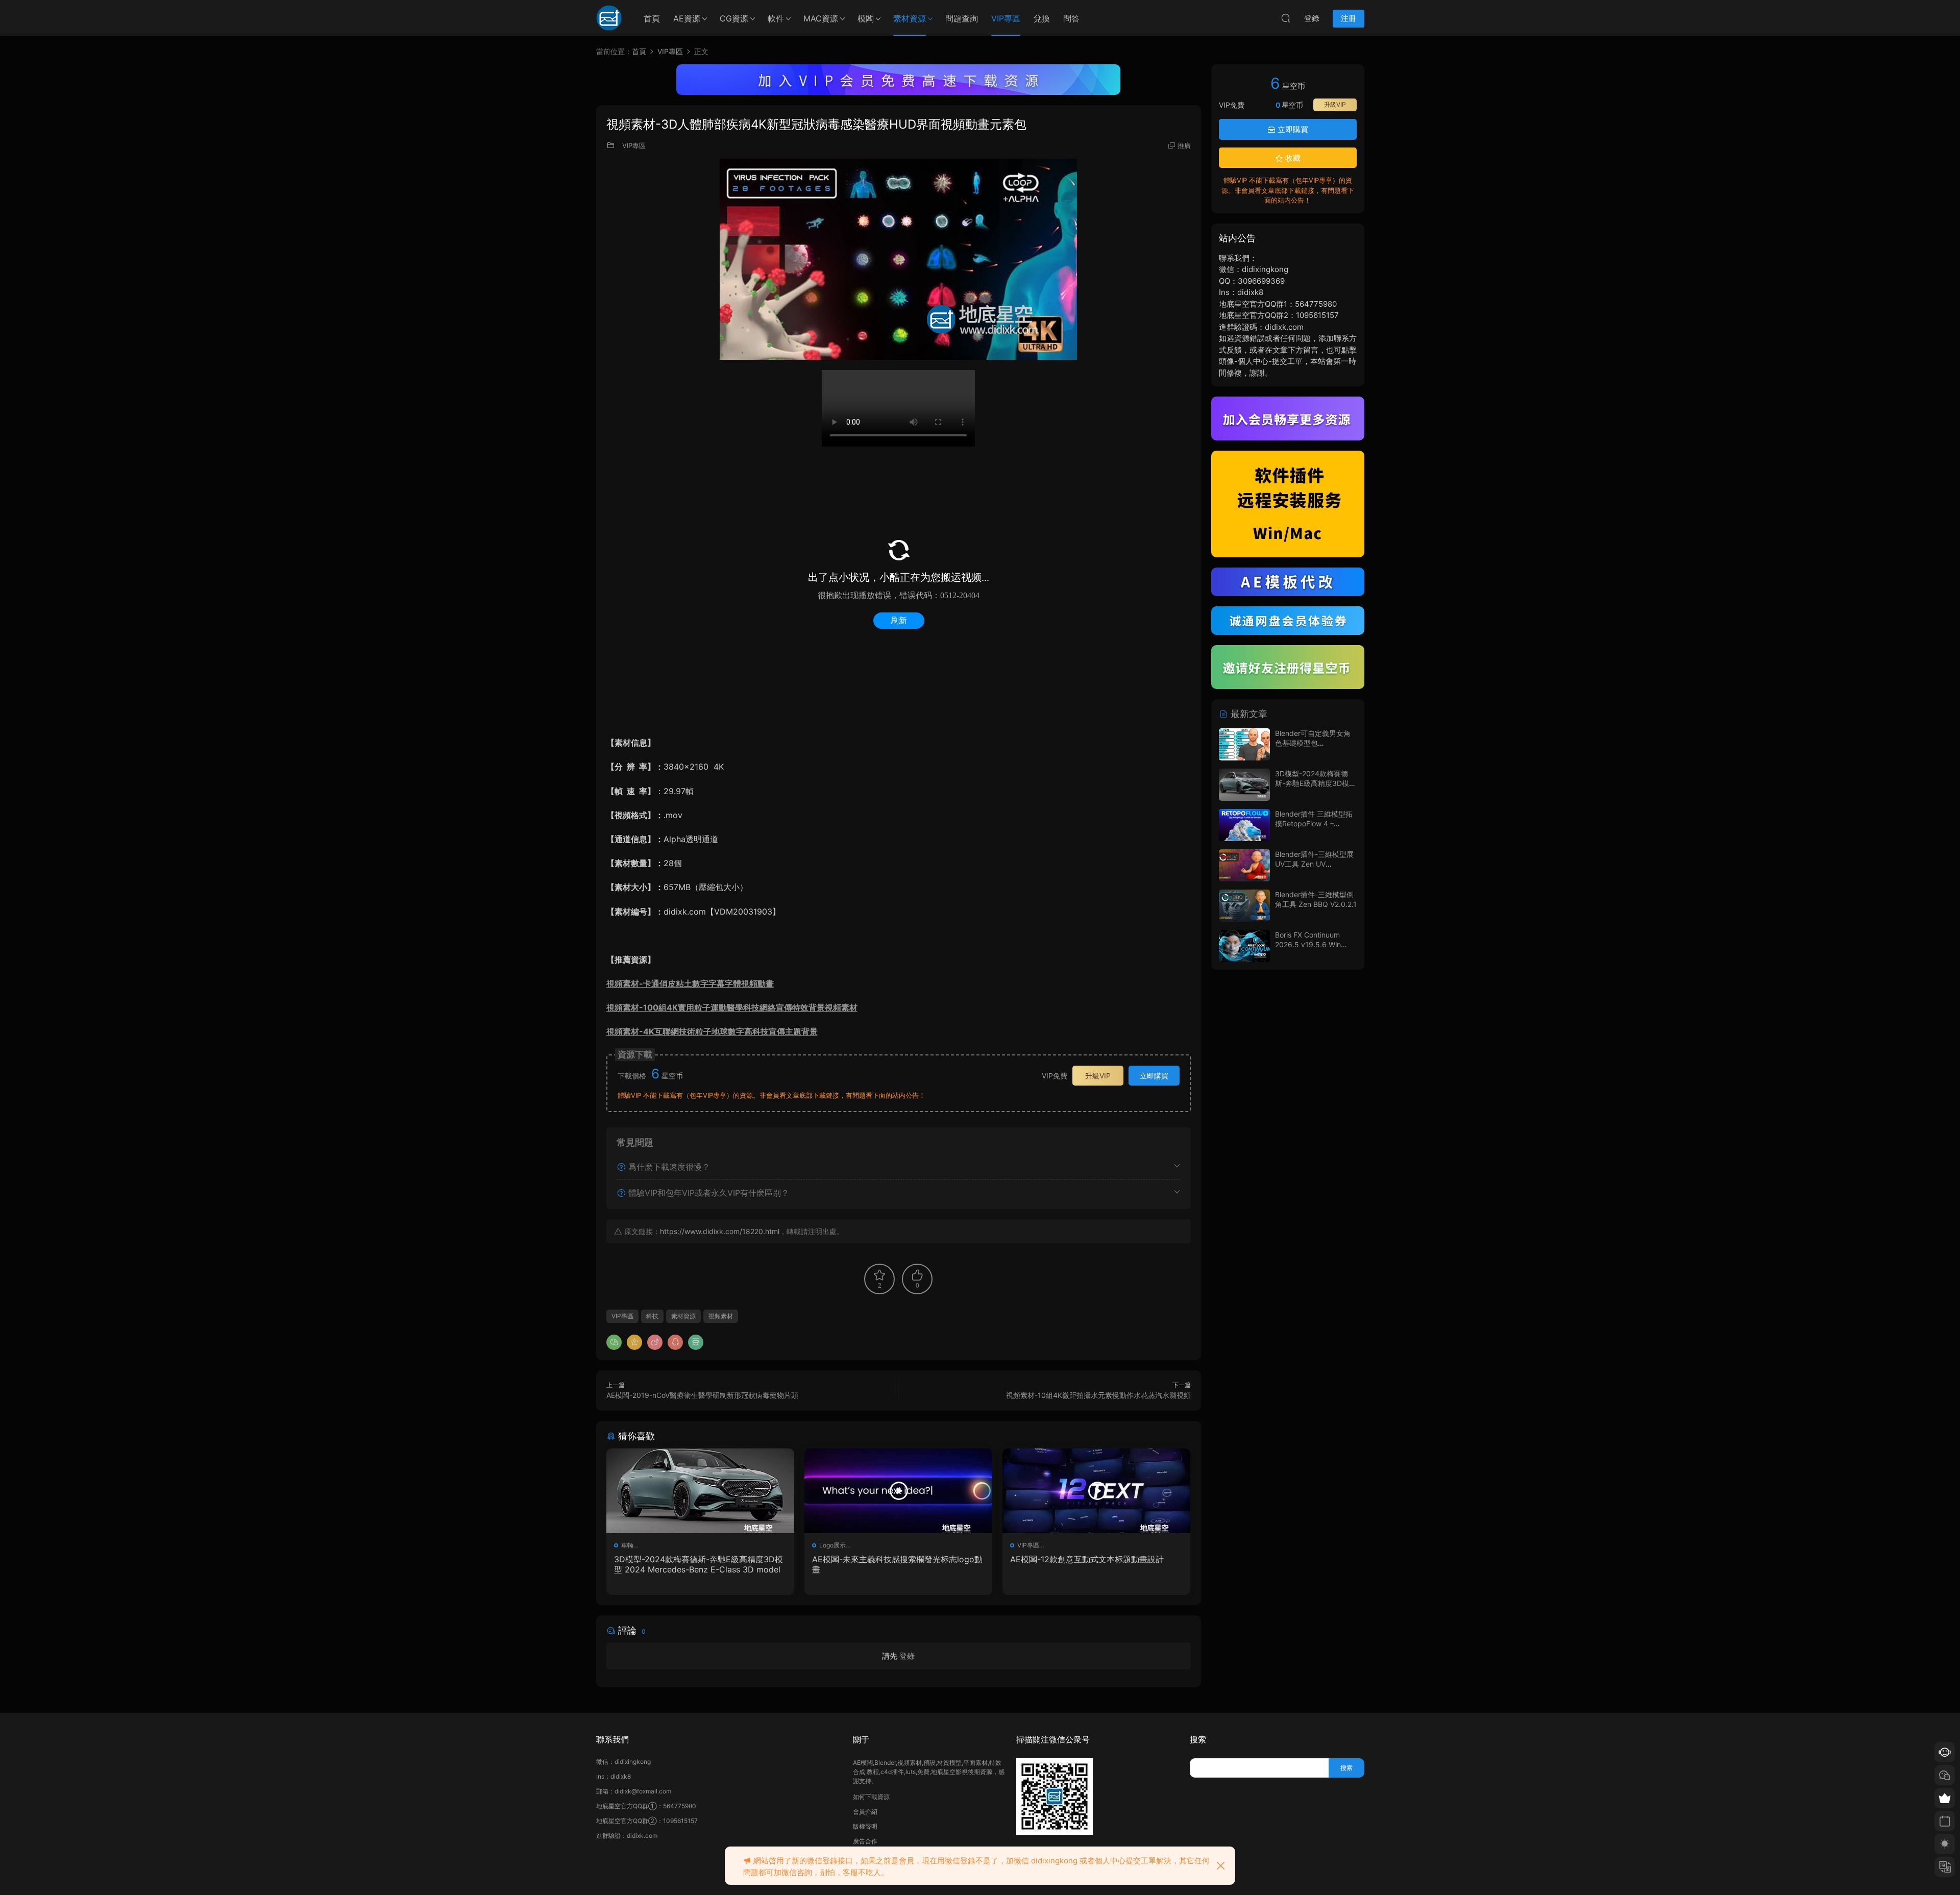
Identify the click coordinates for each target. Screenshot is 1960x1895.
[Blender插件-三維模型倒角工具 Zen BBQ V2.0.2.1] (1244, 906)
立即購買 (1154, 1076)
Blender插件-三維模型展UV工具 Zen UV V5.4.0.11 (1314, 864)
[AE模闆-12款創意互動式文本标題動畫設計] (1096, 1491)
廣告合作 (865, 1841)
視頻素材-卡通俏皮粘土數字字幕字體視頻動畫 (690, 983)
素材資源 (910, 18)
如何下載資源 (871, 1797)
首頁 (652, 18)
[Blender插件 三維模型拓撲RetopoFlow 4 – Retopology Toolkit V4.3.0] (1244, 825)
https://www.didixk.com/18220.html (720, 1231)
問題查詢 (962, 18)
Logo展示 (832, 1545)
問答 (1071, 18)
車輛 (627, 1545)
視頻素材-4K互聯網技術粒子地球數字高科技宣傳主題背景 (712, 1031)
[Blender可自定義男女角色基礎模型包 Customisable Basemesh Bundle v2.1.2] (1244, 744)
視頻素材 (721, 1316)
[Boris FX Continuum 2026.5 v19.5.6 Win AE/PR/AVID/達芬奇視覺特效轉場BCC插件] (1244, 946)
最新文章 (1248, 714)
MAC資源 (821, 18)
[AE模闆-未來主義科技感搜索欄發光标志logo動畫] (898, 1491)
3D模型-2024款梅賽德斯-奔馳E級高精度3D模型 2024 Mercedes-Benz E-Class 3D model (699, 1564)
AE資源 (687, 18)
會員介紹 (865, 1812)
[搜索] (1286, 18)
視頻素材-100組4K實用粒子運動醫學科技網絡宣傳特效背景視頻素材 (732, 1007)
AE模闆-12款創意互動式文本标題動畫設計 (1087, 1559)
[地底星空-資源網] (609, 18)
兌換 (1042, 18)
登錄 (907, 1656)
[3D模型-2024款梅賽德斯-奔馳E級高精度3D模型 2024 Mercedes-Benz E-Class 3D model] (700, 1491)
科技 (652, 1316)
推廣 (1184, 145)
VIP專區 (1006, 18)
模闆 (866, 18)
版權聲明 (865, 1826)
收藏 (1292, 158)
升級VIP (1098, 1076)
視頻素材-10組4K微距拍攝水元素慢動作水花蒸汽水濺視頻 (1098, 1395)
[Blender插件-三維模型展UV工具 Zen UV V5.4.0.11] (1244, 865)
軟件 (776, 18)
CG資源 (734, 18)
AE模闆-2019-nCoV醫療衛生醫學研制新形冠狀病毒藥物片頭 (702, 1395)
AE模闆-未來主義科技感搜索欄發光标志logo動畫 (897, 1564)
